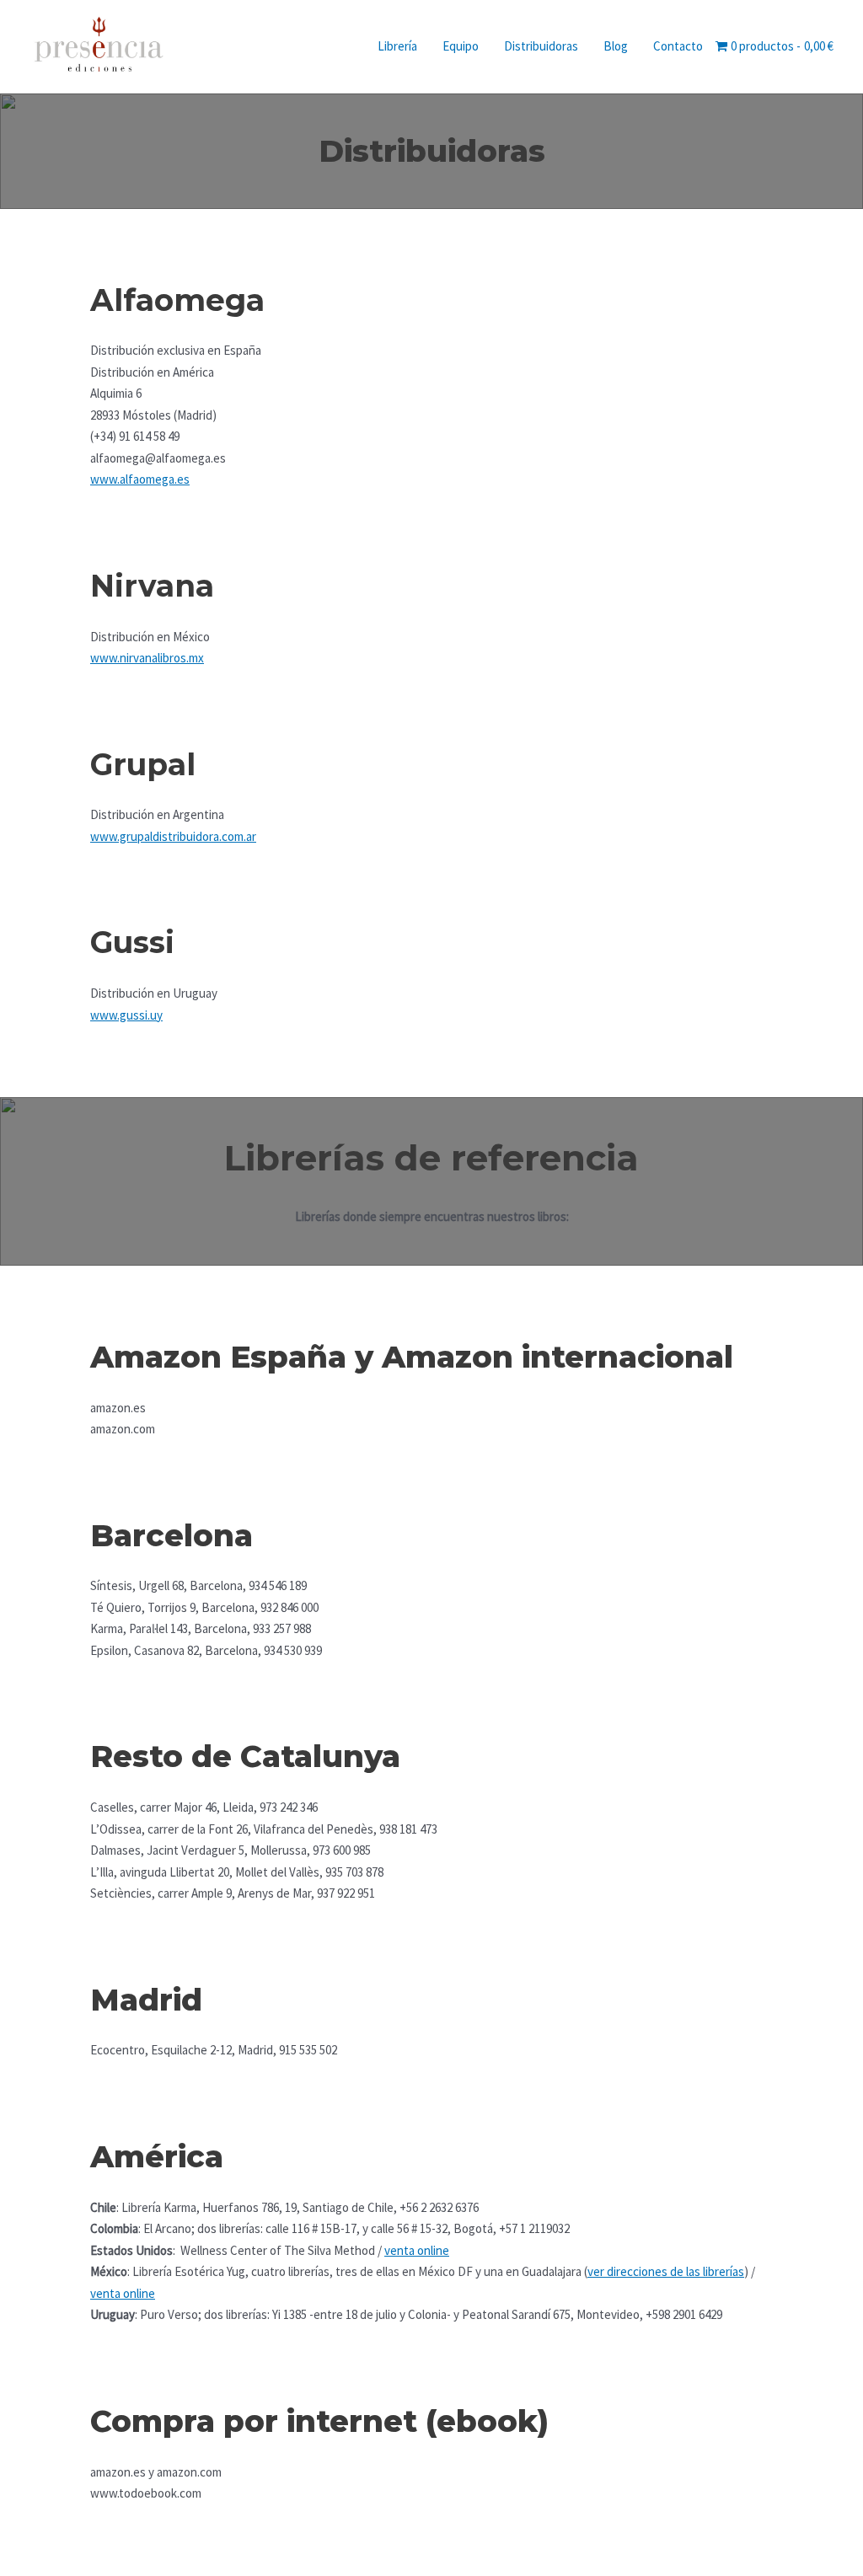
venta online (417, 2250)
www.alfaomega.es (140, 479)
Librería (397, 46)
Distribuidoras (541, 46)
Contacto (678, 46)
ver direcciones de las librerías (666, 2271)
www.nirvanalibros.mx (147, 658)
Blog (616, 46)
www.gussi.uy (126, 1015)
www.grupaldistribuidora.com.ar (173, 836)
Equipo (461, 46)
